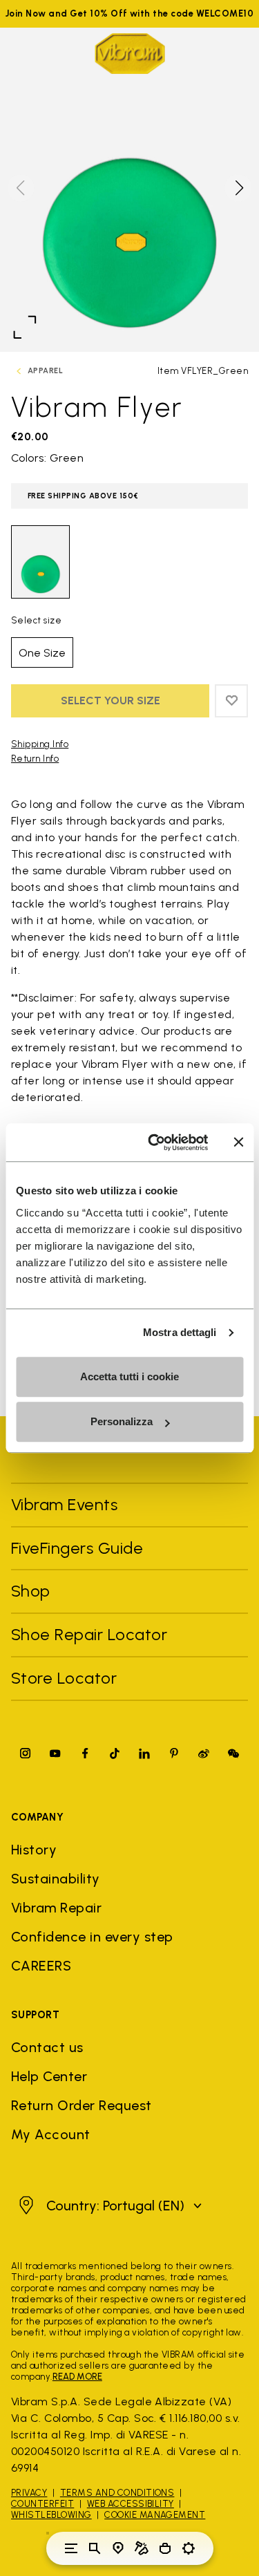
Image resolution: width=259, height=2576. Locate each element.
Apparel (45, 371)
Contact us (47, 2047)
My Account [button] (51, 2134)
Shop (31, 1591)
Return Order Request (81, 2105)
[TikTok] (115, 1753)
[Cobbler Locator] (142, 2548)
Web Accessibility (131, 2504)
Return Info (35, 759)
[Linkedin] (144, 1753)
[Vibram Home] (130, 54)
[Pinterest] (174, 1753)
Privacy (29, 2493)
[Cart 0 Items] (165, 2548)
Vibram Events (64, 1504)
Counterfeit (42, 2504)
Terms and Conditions (117, 2493)
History (34, 1850)
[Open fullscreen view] (25, 327)
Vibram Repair (56, 1908)
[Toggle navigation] (71, 2548)
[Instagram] (26, 1753)
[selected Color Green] (40, 562)
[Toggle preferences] (189, 2548)
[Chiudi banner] (238, 1143)
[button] (238, 188)
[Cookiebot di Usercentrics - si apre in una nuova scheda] (154, 1143)
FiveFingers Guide (79, 1548)
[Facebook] (85, 1753)
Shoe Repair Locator (89, 1634)
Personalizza (122, 1421)
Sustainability (56, 1879)
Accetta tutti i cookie (129, 1376)
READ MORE (77, 2377)
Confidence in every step (92, 1937)
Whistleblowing (51, 2515)
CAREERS (41, 1966)
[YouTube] (55, 1753)
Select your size (111, 701)
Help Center (49, 2076)
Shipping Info (40, 744)
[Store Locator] (118, 2548)
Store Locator (64, 1678)
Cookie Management (155, 2515)
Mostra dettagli (180, 1332)
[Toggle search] (95, 2548)
